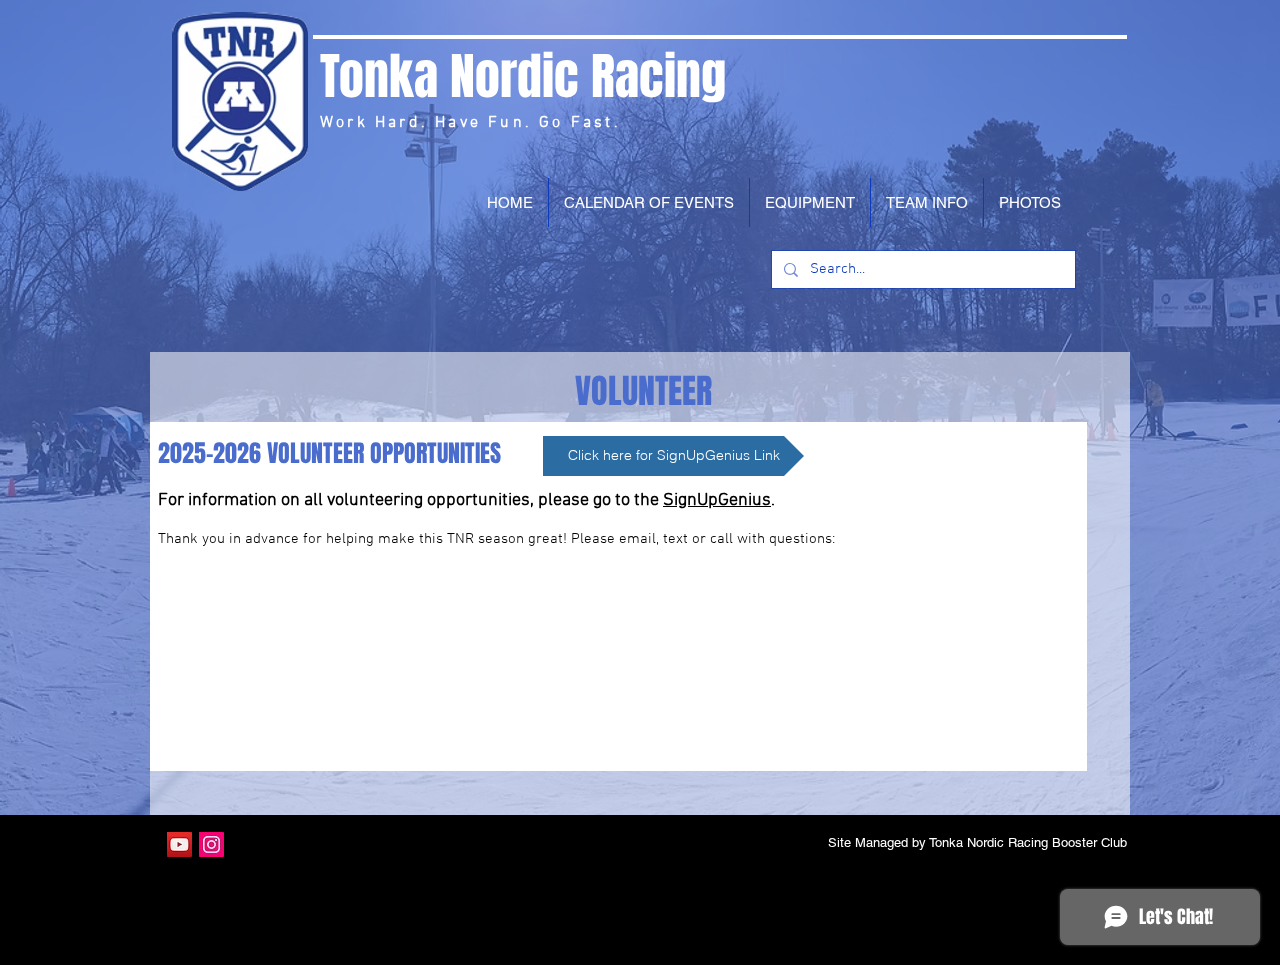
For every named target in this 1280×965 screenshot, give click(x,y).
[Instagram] (211, 844)
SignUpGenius (717, 500)
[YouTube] (179, 844)
